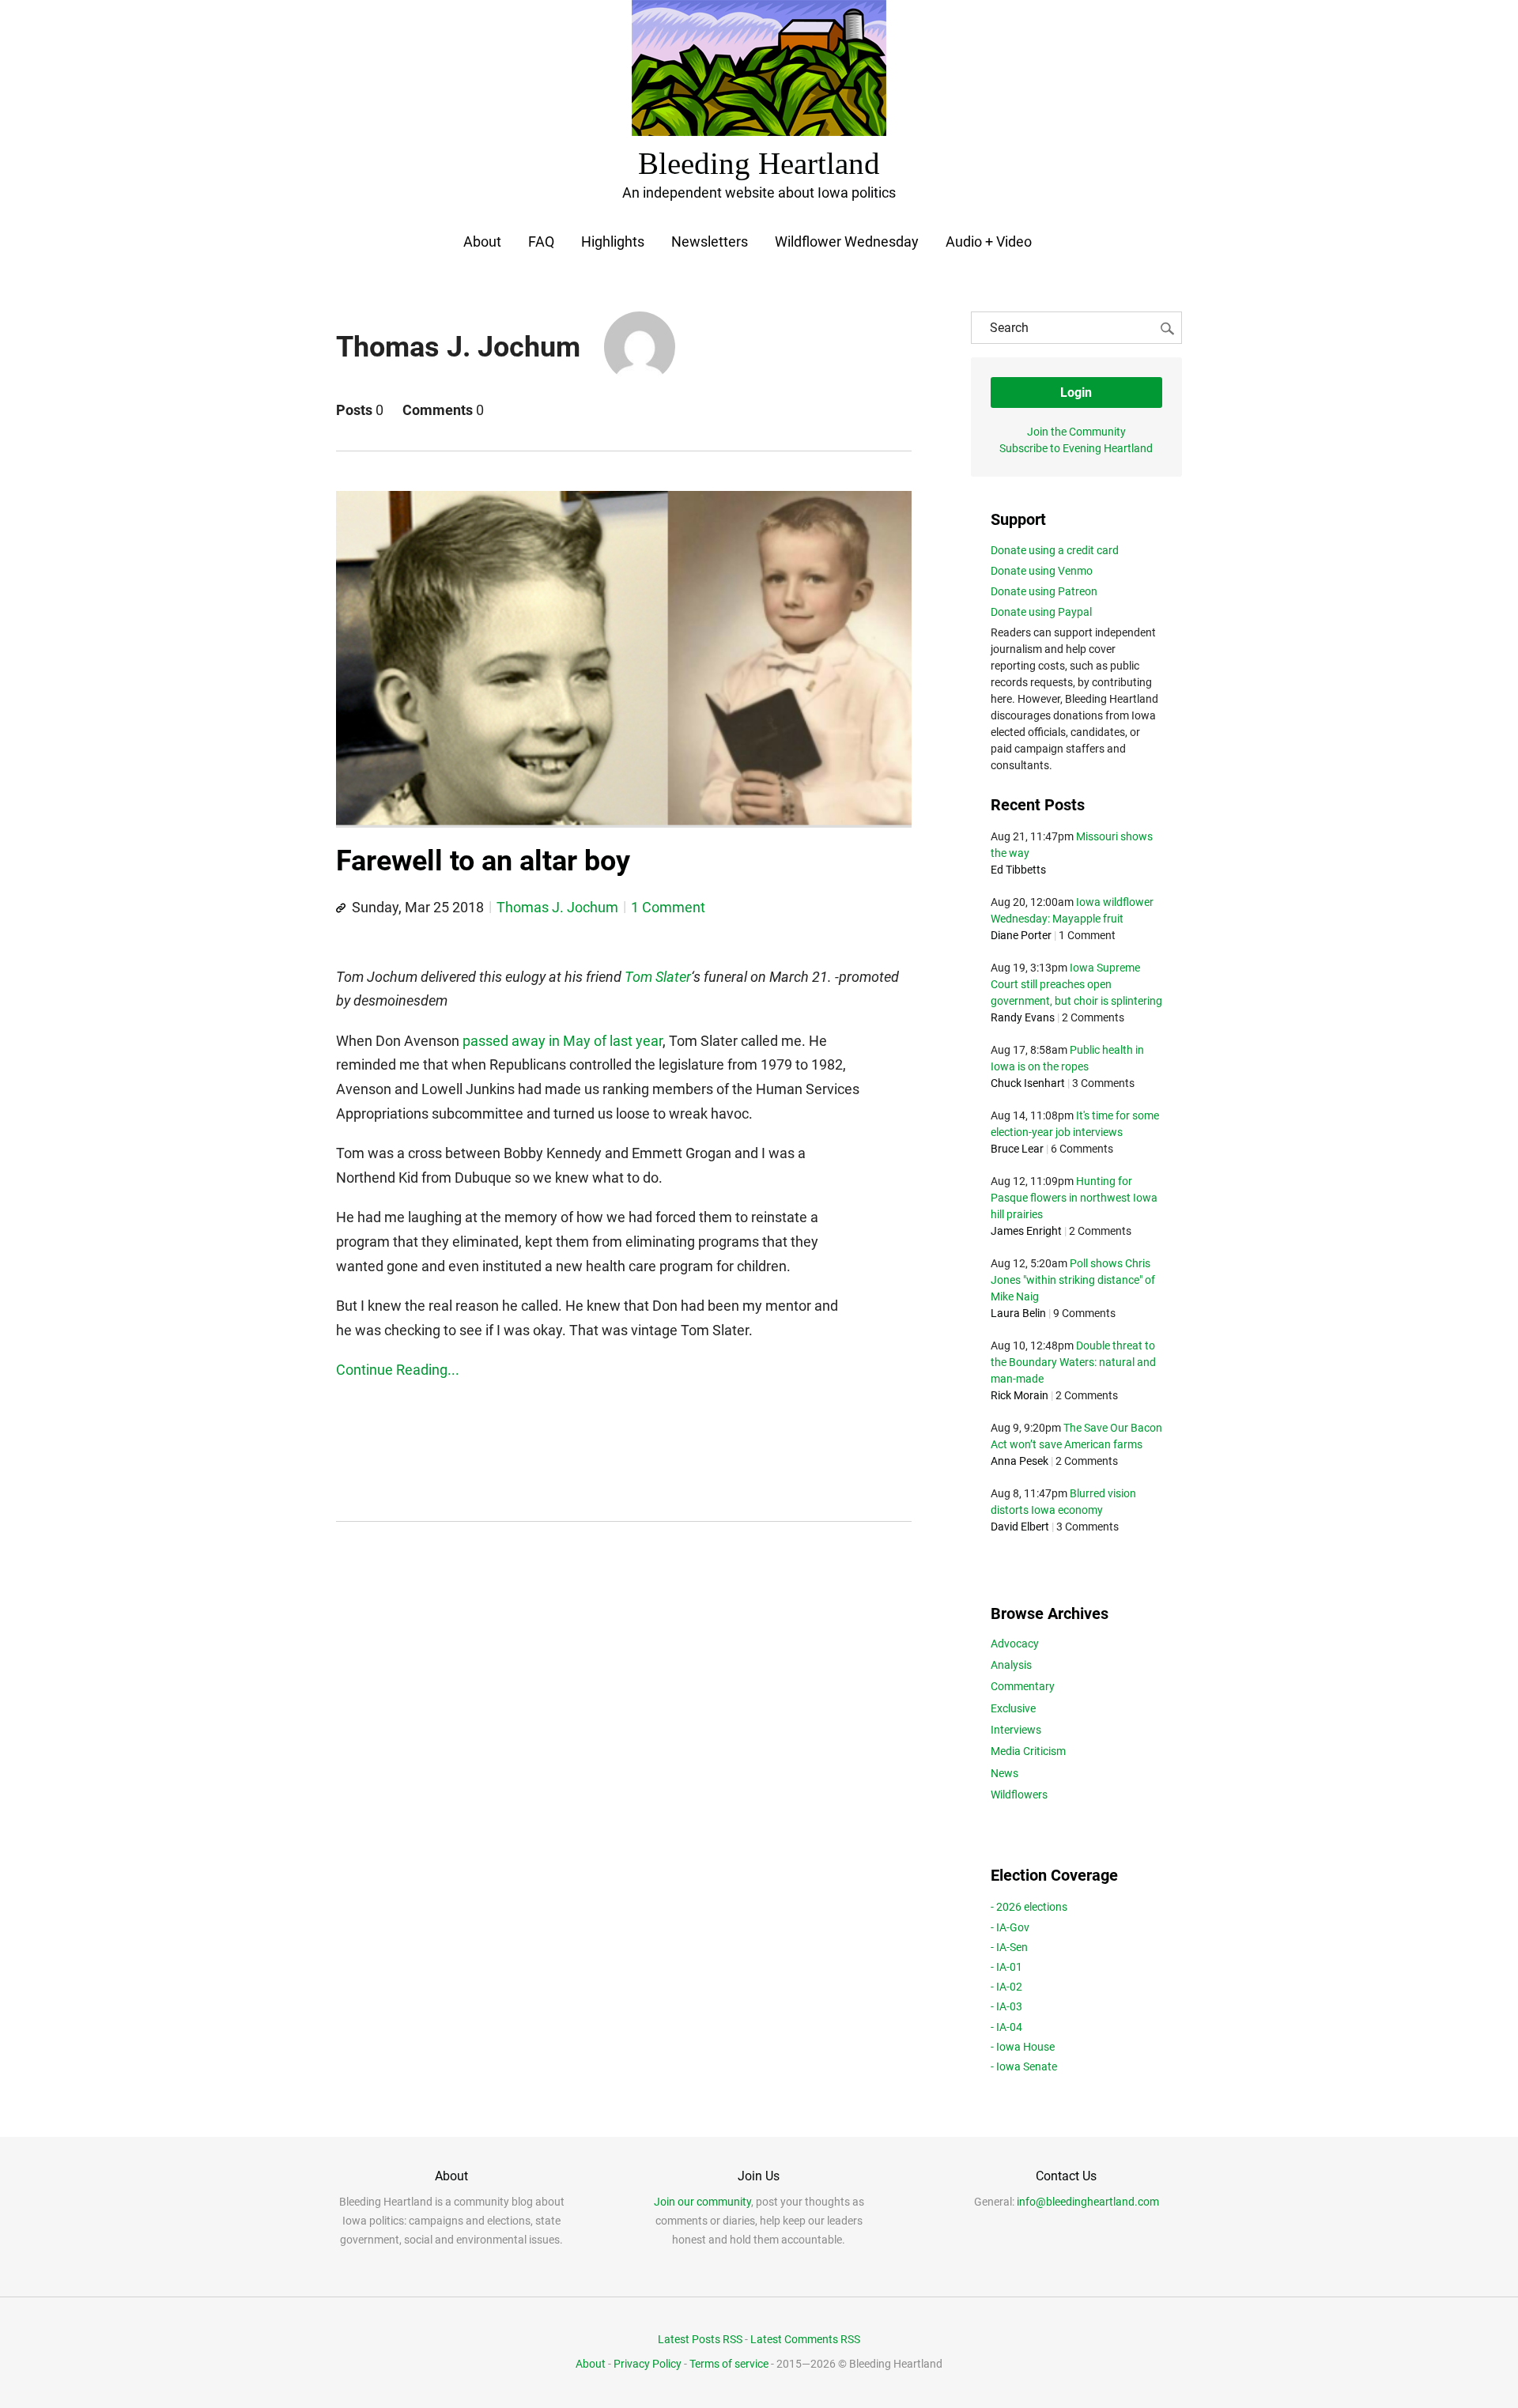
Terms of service (729, 2364)
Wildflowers (1019, 1795)
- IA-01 (1006, 1967)
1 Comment (668, 907)
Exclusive (1013, 1708)
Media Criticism (1028, 1751)
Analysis (1011, 1665)
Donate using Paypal (1041, 612)
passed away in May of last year (563, 1041)
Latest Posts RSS (700, 2339)
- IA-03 (1006, 2006)
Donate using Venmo (1042, 571)
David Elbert (1020, 1527)
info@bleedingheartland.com (1088, 2202)
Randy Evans (1023, 1017)
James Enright (1026, 1231)
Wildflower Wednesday (847, 242)
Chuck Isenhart (1028, 1083)
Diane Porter (1021, 935)
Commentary (1023, 1686)
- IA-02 (1006, 1987)
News (1004, 1773)
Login (1076, 393)
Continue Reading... (398, 1370)
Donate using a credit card (1055, 550)
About (482, 242)
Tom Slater (658, 977)
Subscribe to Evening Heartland (1076, 448)
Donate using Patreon (1044, 591)
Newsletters (710, 242)
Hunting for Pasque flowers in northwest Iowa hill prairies (1074, 1198)
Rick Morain (1020, 1395)
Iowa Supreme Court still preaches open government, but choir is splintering (1076, 984)
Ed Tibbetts (1018, 870)
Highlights (613, 242)
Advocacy (1015, 1644)
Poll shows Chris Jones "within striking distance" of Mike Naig (1073, 1280)
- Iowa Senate (1024, 2066)
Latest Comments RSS (805, 2339)
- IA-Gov (1010, 1927)
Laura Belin (1018, 1313)
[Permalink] (341, 908)
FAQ (541, 242)
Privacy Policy (648, 2364)
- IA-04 (1006, 2027)
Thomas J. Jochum (557, 907)
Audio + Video (989, 242)
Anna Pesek (1020, 1461)
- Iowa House (1023, 2047)
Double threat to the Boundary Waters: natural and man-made (1073, 1362)
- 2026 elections (1029, 1907)
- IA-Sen (1009, 1947)
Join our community (702, 2202)
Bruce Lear (1017, 1149)
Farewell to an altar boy (483, 861)
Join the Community (1076, 432)
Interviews (1016, 1730)
